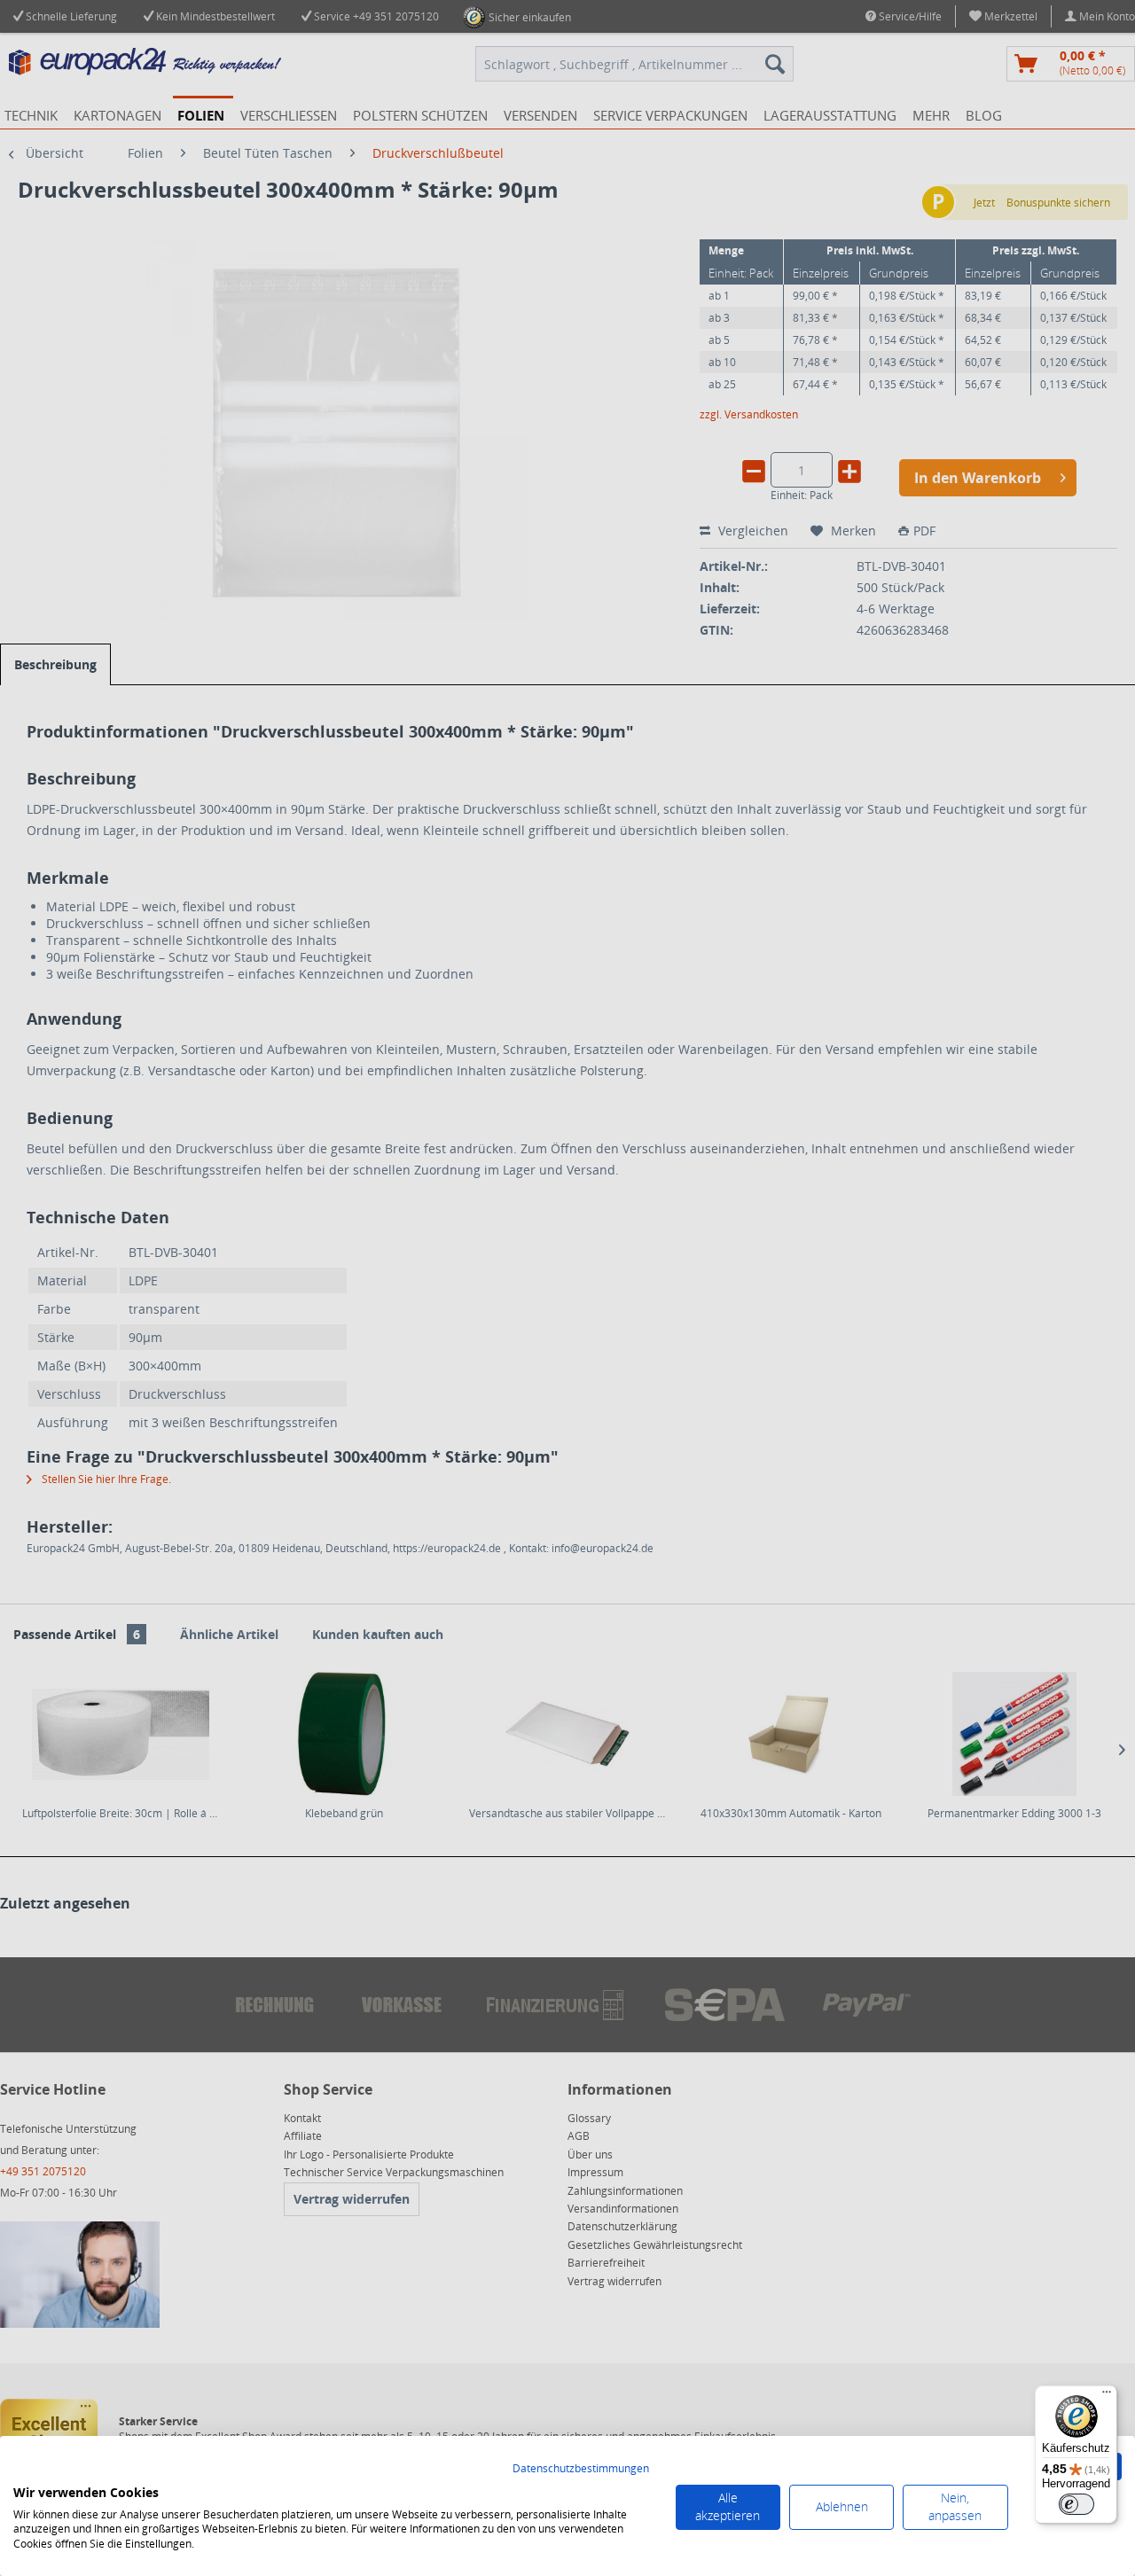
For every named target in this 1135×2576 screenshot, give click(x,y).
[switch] (1076, 2504)
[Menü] (1107, 2396)
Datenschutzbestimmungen (581, 2468)
